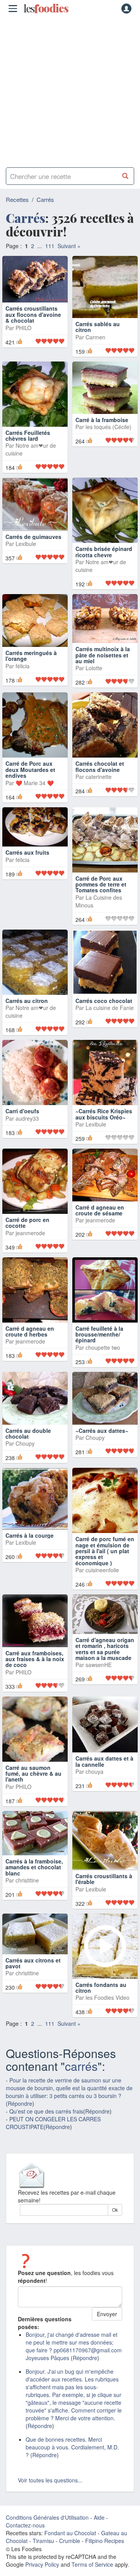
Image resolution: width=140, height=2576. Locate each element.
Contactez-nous (25, 2534)
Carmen (95, 340)
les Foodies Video (108, 2007)
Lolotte (94, 677)
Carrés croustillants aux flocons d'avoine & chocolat (33, 333)
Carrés (45, 199)
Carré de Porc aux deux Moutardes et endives (30, 779)
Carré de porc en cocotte (27, 1232)
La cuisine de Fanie (110, 1017)
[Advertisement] (70, 89)
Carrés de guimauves (33, 546)
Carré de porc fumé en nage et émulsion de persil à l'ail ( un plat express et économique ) (105, 1560)
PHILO (24, 346)
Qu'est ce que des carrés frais (46, 2121)
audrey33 (27, 1127)
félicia (23, 675)
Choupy (25, 1453)
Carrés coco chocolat (104, 1010)
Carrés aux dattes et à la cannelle (104, 1770)
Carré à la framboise (102, 442)
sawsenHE (99, 1674)
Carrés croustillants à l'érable (104, 1888)
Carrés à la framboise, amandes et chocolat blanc (34, 1876)
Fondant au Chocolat (70, 2542)
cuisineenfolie (102, 1579)
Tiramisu (43, 2550)
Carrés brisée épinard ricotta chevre (104, 561)
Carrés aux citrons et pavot (33, 1972)
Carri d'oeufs (22, 1120)
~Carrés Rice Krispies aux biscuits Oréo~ (104, 1123)
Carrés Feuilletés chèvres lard (28, 444)
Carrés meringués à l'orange (31, 665)
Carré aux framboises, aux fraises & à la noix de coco (35, 1668)
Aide (99, 2527)
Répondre (20, 2113)
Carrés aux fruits (27, 862)
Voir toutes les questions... (50, 2489)
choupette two (103, 1356)
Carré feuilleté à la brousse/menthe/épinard (99, 1343)
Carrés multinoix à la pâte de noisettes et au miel (103, 664)
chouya (94, 1780)
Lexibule (26, 553)
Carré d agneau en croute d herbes (30, 1340)
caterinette (99, 786)
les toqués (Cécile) (108, 448)
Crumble (70, 2550)
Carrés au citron (27, 1010)
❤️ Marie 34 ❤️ (35, 792)
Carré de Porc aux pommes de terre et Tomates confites (101, 893)
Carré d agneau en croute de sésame (100, 1219)
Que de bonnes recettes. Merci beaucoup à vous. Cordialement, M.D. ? (72, 2456)
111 (50, 246)
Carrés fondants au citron (101, 1996)
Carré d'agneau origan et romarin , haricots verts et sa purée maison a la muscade (105, 1658)
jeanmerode (30, 1242)
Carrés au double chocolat (28, 1442)
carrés (81, 2075)
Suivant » (69, 246)
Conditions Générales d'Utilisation (47, 2527)
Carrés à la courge (30, 1544)
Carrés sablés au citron (98, 330)
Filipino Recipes (105, 2550)
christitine (27, 1889)
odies (46, 9)
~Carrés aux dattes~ (102, 1439)
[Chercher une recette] (125, 176)
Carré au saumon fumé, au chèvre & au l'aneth (33, 1783)
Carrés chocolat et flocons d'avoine (100, 776)
